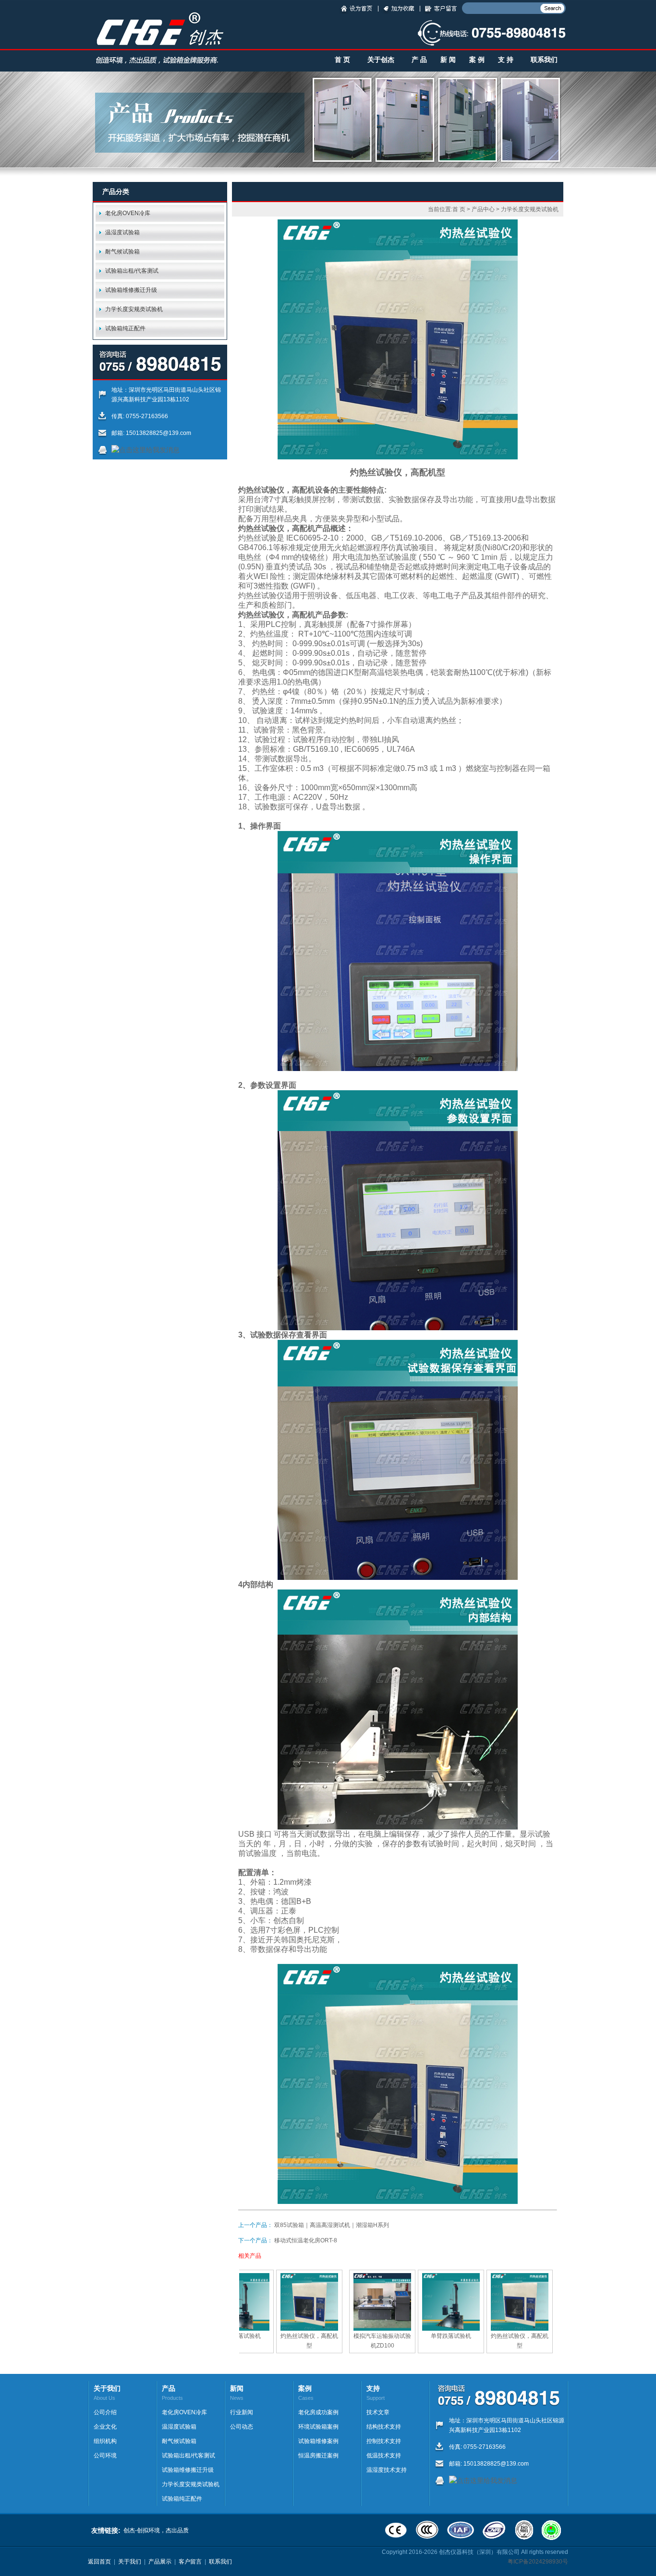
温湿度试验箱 (122, 232)
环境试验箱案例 (318, 2427)
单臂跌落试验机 (241, 2336)
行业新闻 (242, 2412)
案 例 (477, 60)
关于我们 (130, 2562)
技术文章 (378, 2412)
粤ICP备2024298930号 (538, 2562)
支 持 (506, 60)
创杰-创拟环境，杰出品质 (156, 2530)
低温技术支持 (384, 2456)
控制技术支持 (384, 2441)
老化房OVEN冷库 (128, 213)
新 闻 (448, 60)
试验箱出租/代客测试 (132, 271)
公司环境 (105, 2456)
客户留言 (190, 2562)
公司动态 (242, 2427)
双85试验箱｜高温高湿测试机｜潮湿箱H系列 (332, 2225)
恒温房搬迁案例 (318, 2456)
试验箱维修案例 (318, 2441)
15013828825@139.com (158, 433)
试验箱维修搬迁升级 (131, 290)
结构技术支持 (384, 2427)
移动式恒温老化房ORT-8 (306, 2240)
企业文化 (105, 2427)
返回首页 (99, 2562)
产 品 (419, 60)
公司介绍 (105, 2412)
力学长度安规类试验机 (134, 309)
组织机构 (105, 2441)
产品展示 (160, 2562)
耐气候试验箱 (122, 252)
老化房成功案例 (318, 2412)
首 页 (342, 60)
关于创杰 (381, 60)
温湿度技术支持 (387, 2470)
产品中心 (483, 209)
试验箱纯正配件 (125, 328)
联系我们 (544, 60)
